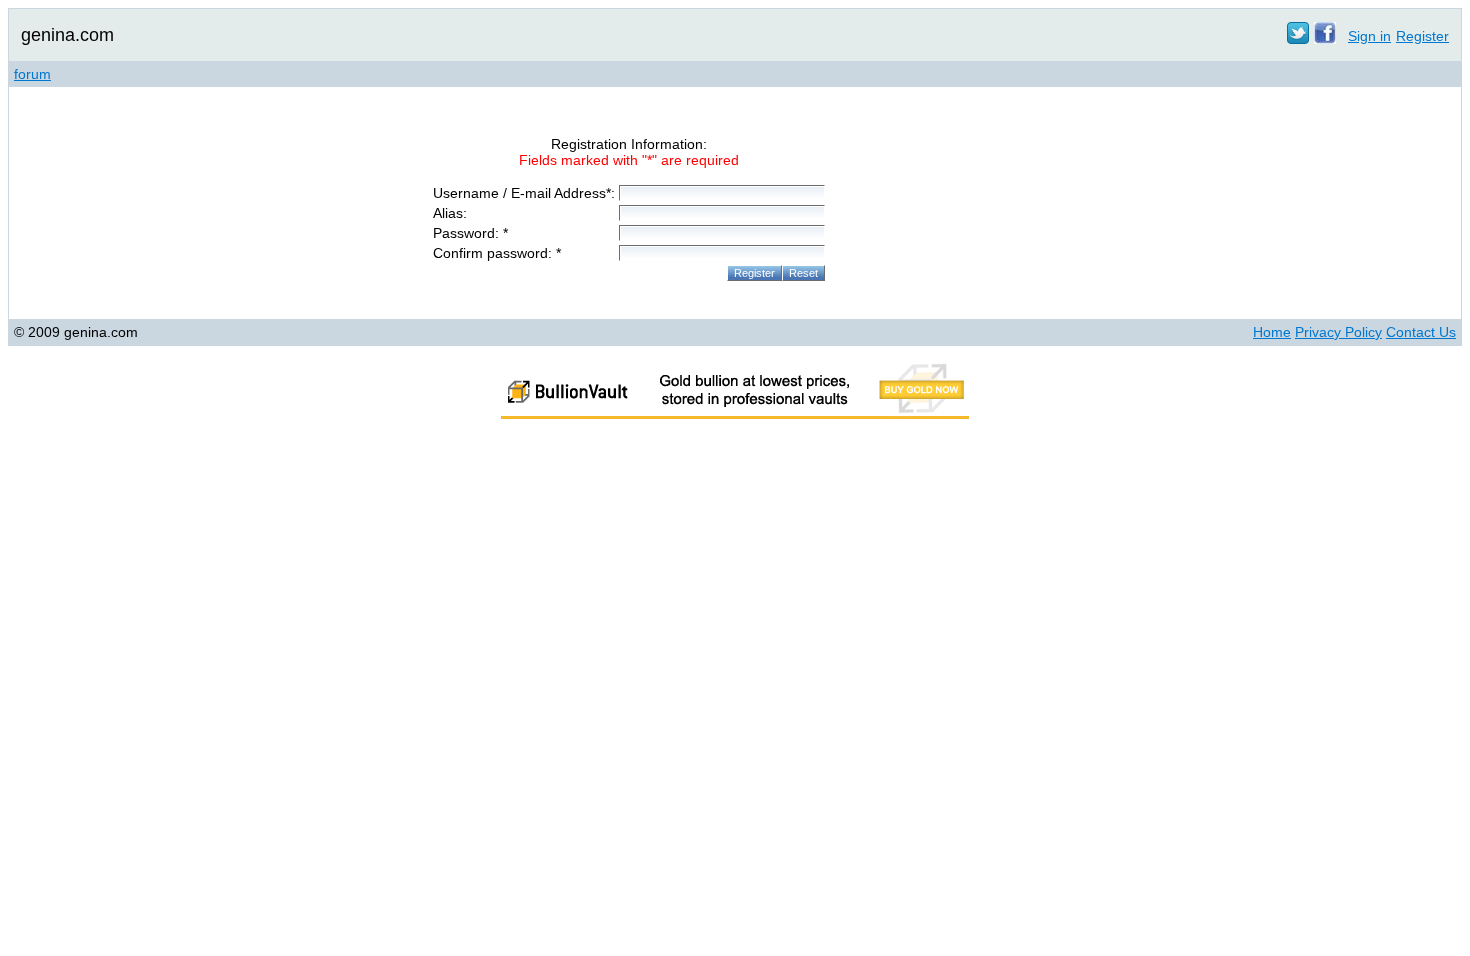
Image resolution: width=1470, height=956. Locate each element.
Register (1422, 36)
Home (1272, 332)
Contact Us (1421, 332)
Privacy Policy (1338, 332)
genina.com (67, 35)
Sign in (1369, 36)
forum (32, 74)
